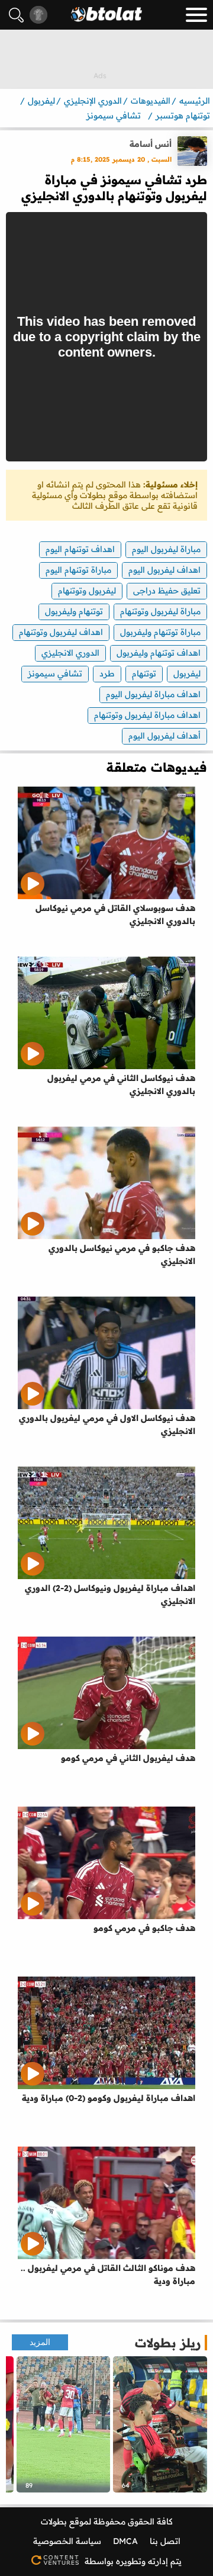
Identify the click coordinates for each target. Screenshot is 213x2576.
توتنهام (144, 673)
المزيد (40, 2342)
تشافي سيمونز (55, 673)
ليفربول (187, 673)
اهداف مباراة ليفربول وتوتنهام (147, 715)
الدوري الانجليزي (70, 653)
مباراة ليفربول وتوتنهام (160, 611)
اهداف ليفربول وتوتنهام (61, 632)
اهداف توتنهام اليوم (80, 549)
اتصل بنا (165, 2541)
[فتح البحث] (16, 15)
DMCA (125, 2541)
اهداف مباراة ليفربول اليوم (153, 694)
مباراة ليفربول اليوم (166, 549)
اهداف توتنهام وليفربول (159, 653)
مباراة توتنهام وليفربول (160, 632)
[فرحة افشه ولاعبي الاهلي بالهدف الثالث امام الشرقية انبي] (64, 2424)
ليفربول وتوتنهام (87, 591)
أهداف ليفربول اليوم (164, 736)
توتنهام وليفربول (74, 611)
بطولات (54, 2522)
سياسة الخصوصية (67, 2541)
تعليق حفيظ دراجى (167, 591)
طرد (107, 673)
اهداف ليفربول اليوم (164, 570)
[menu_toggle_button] (196, 15)
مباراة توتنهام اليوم (78, 570)
